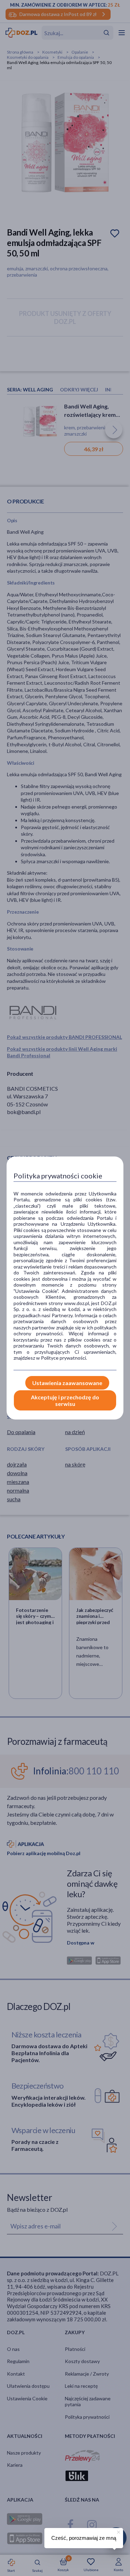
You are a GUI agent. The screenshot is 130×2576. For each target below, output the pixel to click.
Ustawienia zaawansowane (67, 1383)
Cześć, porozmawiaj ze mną (84, 2538)
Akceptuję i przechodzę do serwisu (65, 1400)
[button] (118, 2531)
